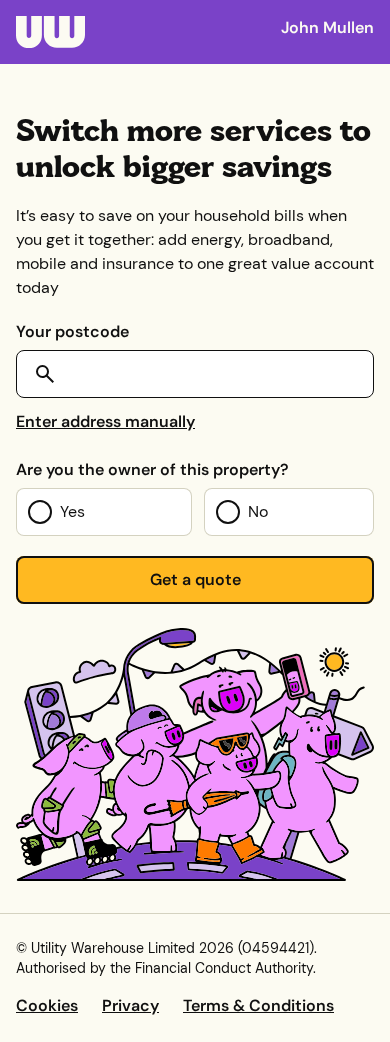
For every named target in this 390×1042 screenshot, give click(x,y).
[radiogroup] (195, 512)
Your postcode (72, 331)
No (258, 511)
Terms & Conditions (258, 1005)
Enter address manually (105, 421)
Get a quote (195, 579)
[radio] (104, 512)
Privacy (130, 1005)
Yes (72, 511)
